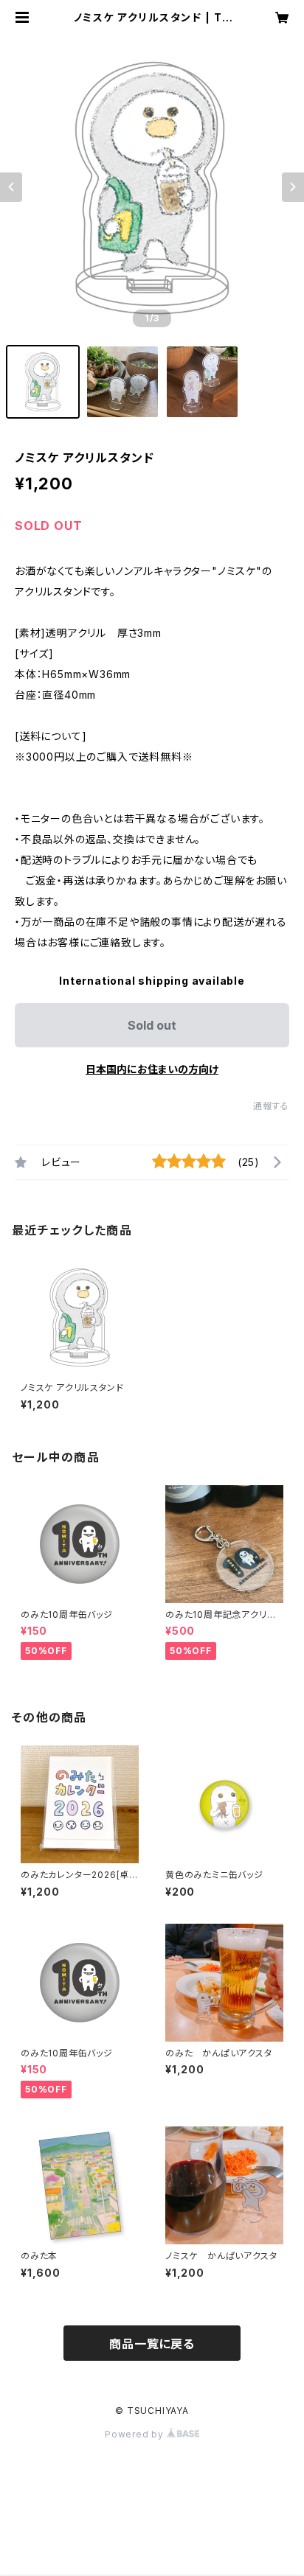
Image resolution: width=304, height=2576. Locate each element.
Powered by (136, 2434)
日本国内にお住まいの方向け (152, 1069)
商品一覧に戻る (152, 2344)
